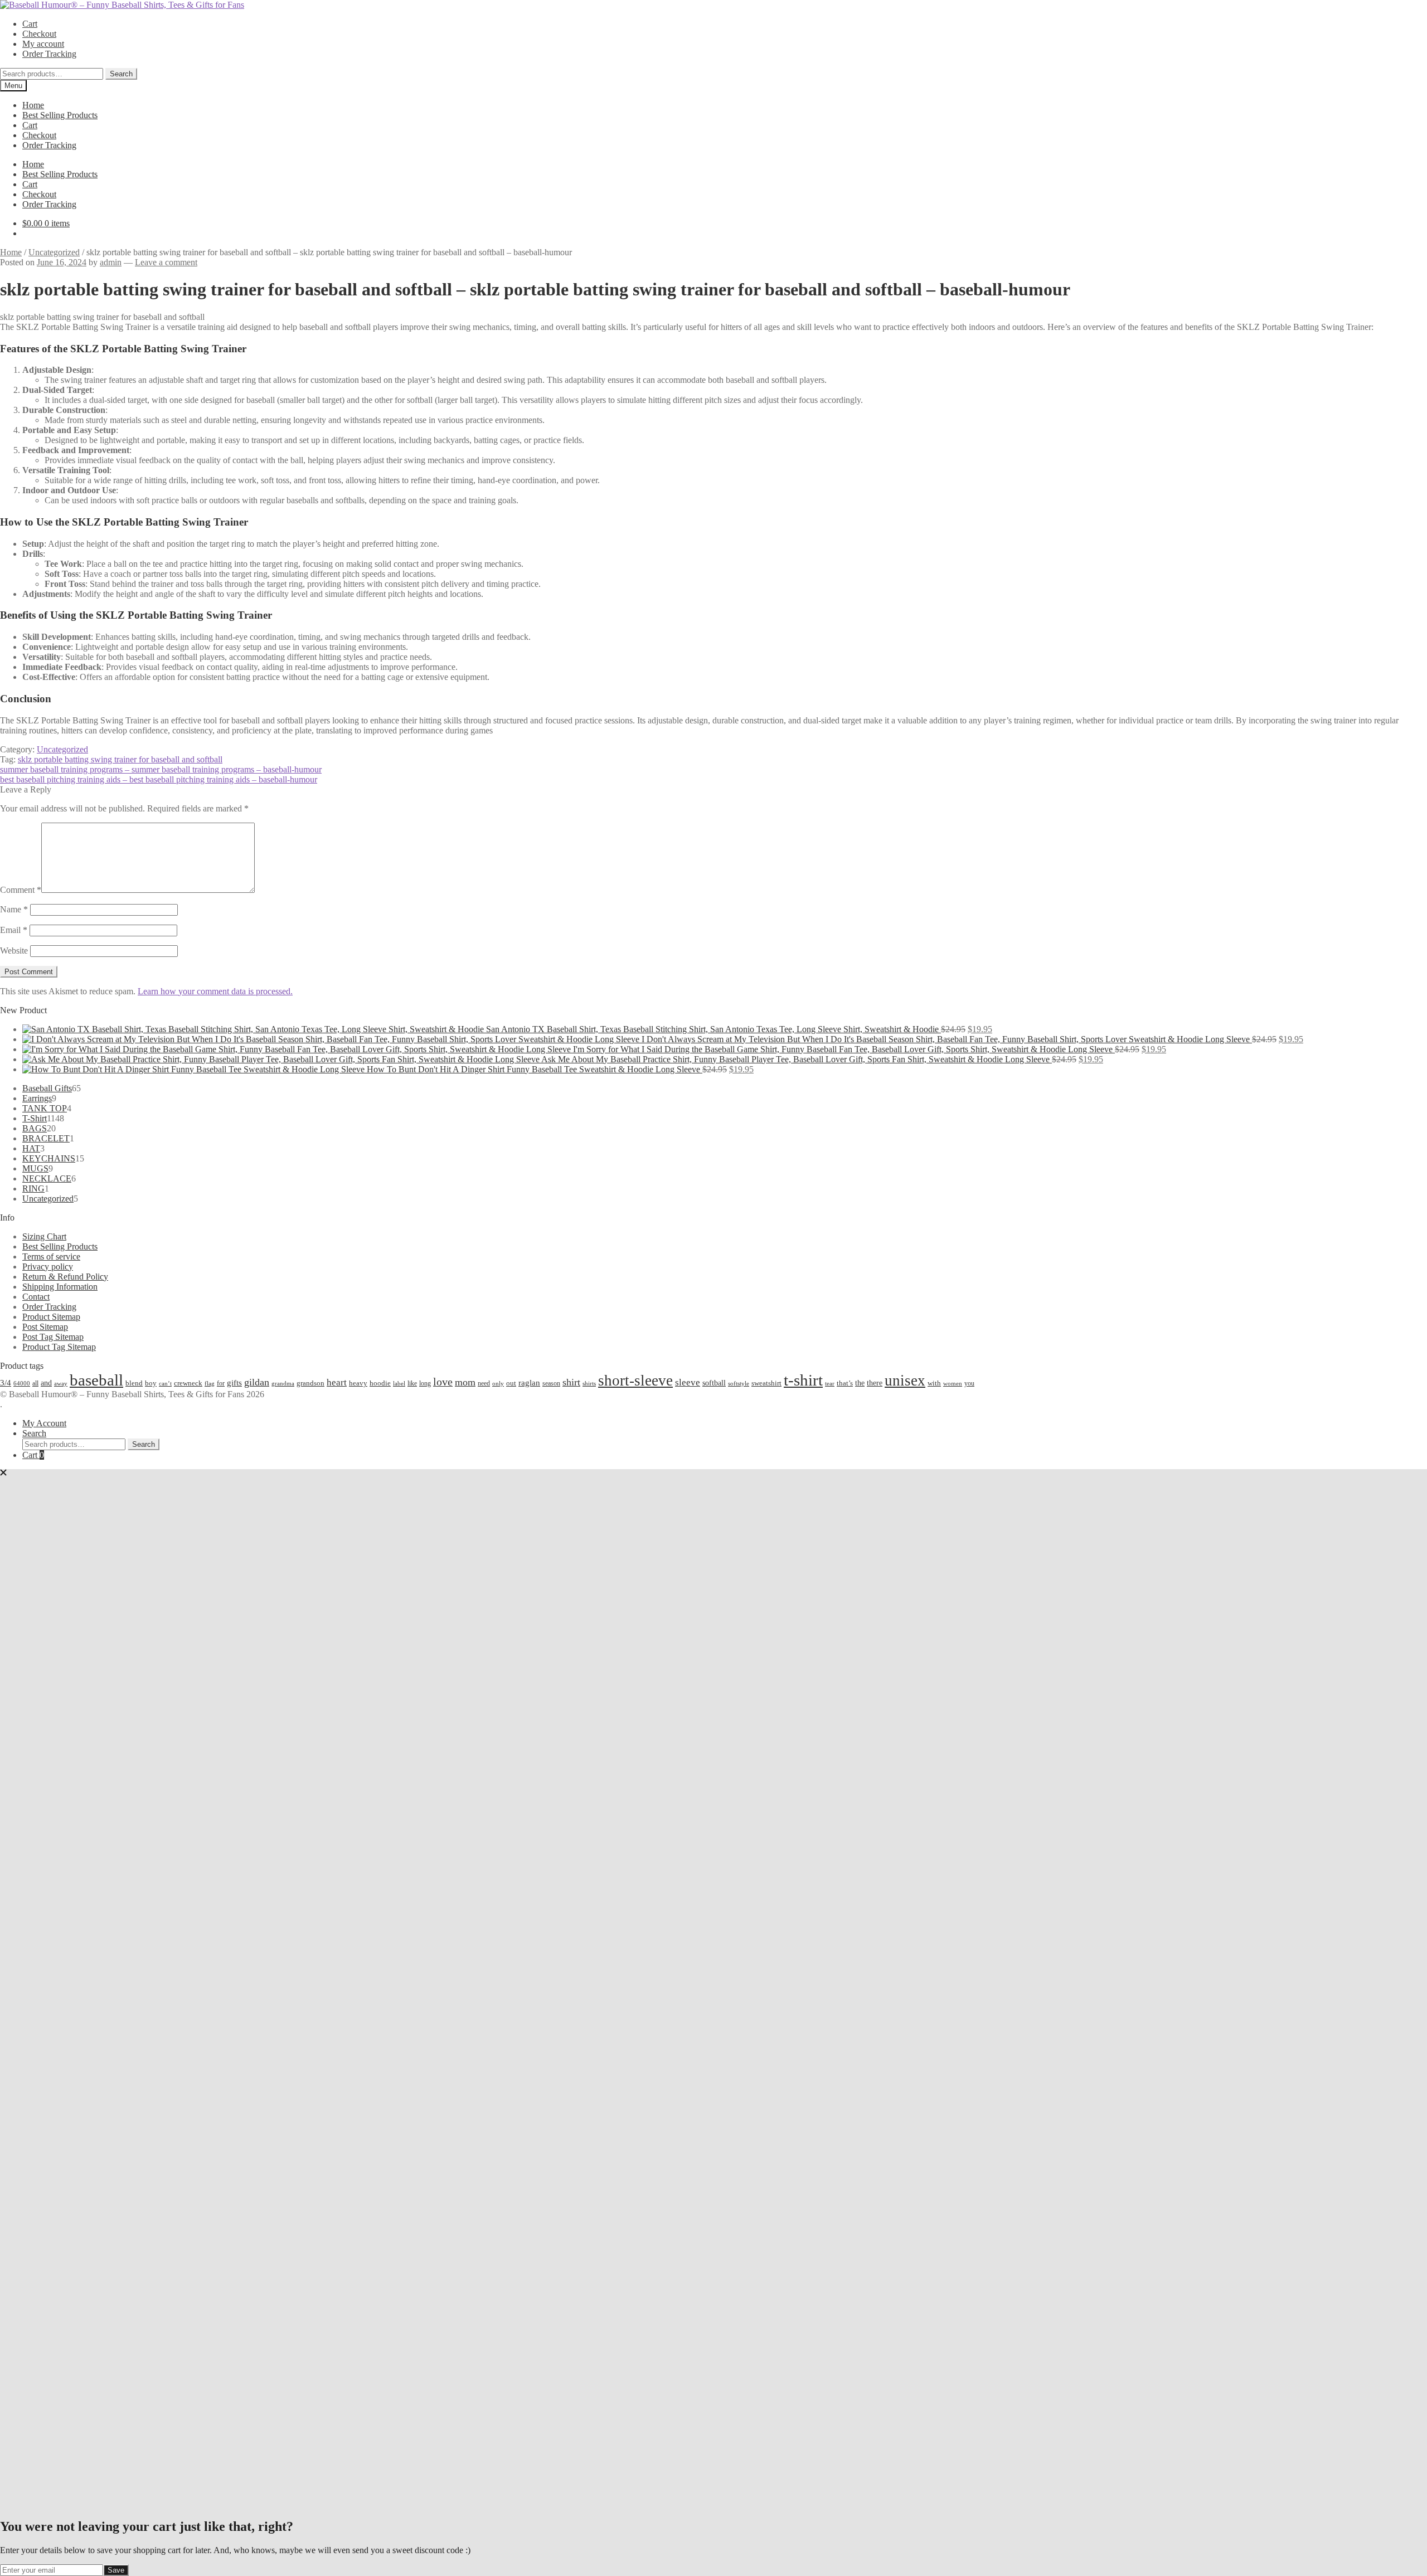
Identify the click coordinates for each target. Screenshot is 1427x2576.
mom (465, 1382)
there (875, 1383)
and (46, 1383)
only (498, 1384)
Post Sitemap (45, 1327)
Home (33, 105)
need (484, 1383)
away (61, 1383)
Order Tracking (49, 54)
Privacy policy (48, 1267)
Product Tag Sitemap (59, 1347)
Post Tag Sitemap (53, 1337)
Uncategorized (54, 252)
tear (830, 1383)
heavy (358, 1383)
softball (714, 1383)
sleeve (688, 1382)
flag (210, 1383)
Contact (36, 1297)
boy (151, 1383)
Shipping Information (60, 1287)
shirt (571, 1382)
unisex (905, 1381)
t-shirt (803, 1380)
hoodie (380, 1383)
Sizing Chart (44, 1236)
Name (14, 909)
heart (337, 1382)
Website (14, 951)
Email (14, 930)
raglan (529, 1382)
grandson (310, 1383)
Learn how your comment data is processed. (215, 991)
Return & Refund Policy (65, 1277)
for (221, 1383)
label (399, 1383)
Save (116, 2570)
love (443, 1382)
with (934, 1383)
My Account (44, 1423)
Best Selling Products (60, 115)
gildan (257, 1382)
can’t (165, 1383)
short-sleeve (635, 1381)
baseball (96, 1380)
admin (111, 262)
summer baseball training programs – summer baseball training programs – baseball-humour (161, 769)
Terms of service (51, 1257)
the (860, 1383)
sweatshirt (766, 1383)
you (969, 1383)
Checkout (39, 34)
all (35, 1383)
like (412, 1383)
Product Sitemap (51, 1317)
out (511, 1383)
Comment (21, 890)
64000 (22, 1383)
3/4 (6, 1382)
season (551, 1383)
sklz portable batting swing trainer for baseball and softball (120, 759)
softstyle (739, 1383)
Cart (30, 24)
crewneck (188, 1383)
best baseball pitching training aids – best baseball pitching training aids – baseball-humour (159, 779)
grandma (283, 1384)
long (425, 1383)
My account (43, 44)
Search (121, 74)
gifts (234, 1382)
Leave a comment (166, 262)
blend (134, 1383)
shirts (589, 1384)
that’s (845, 1383)
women (953, 1383)
